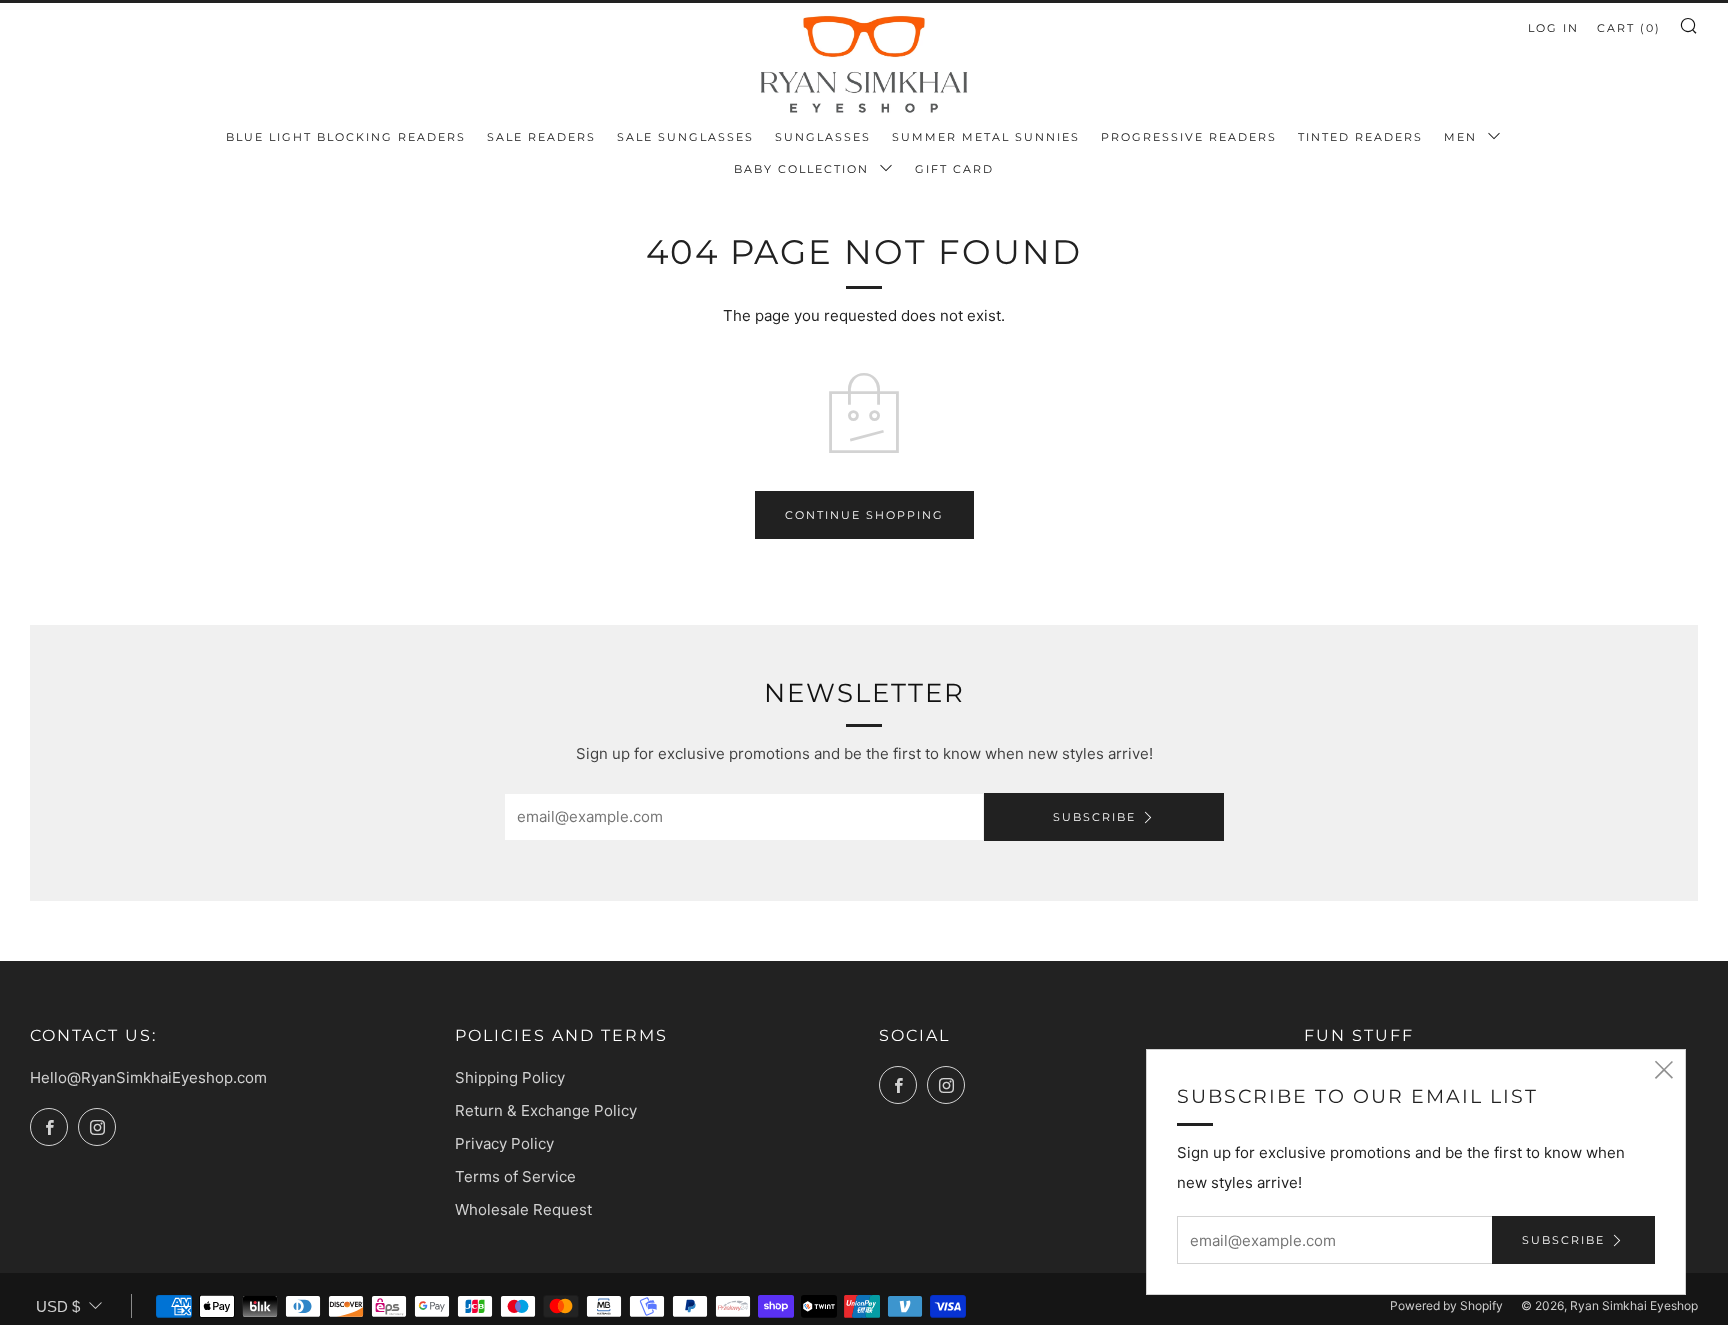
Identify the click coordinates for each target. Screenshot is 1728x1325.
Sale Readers (541, 137)
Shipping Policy (510, 1077)
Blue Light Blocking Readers (346, 137)
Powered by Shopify (1446, 1305)
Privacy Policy (504, 1143)
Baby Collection (804, 169)
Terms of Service (515, 1176)
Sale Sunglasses (685, 137)
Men (1463, 137)
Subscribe (1094, 817)
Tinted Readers (1360, 137)
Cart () (1629, 28)
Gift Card (954, 169)
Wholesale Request (523, 1209)
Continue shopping (864, 515)
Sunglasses (823, 137)
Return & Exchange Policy (546, 1110)
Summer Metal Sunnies (986, 137)
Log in (1553, 28)
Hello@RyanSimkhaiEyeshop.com (148, 1077)
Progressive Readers (1189, 137)
